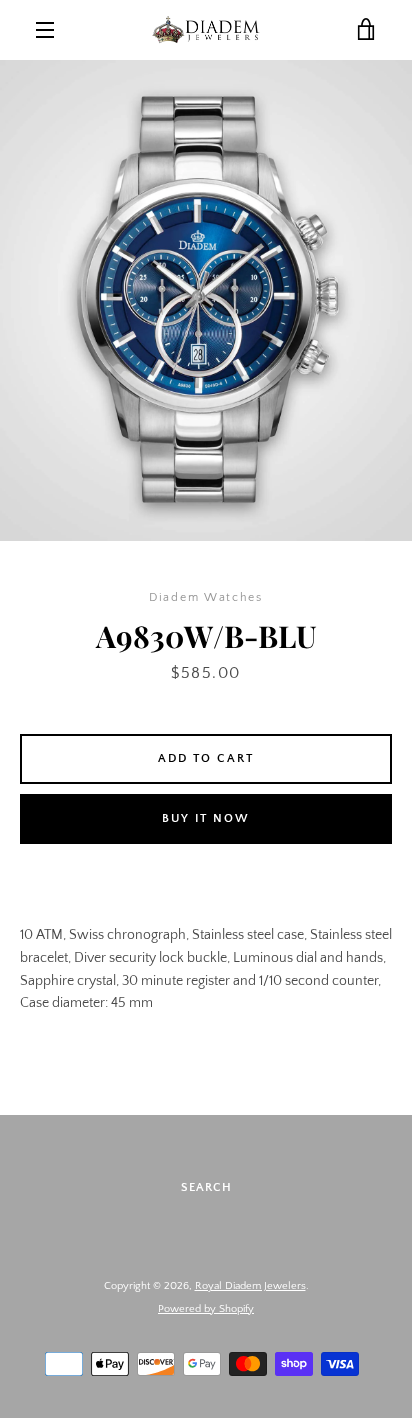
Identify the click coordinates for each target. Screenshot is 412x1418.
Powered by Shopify (206, 1309)
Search (206, 1187)
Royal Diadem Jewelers (250, 1286)
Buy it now (206, 818)
